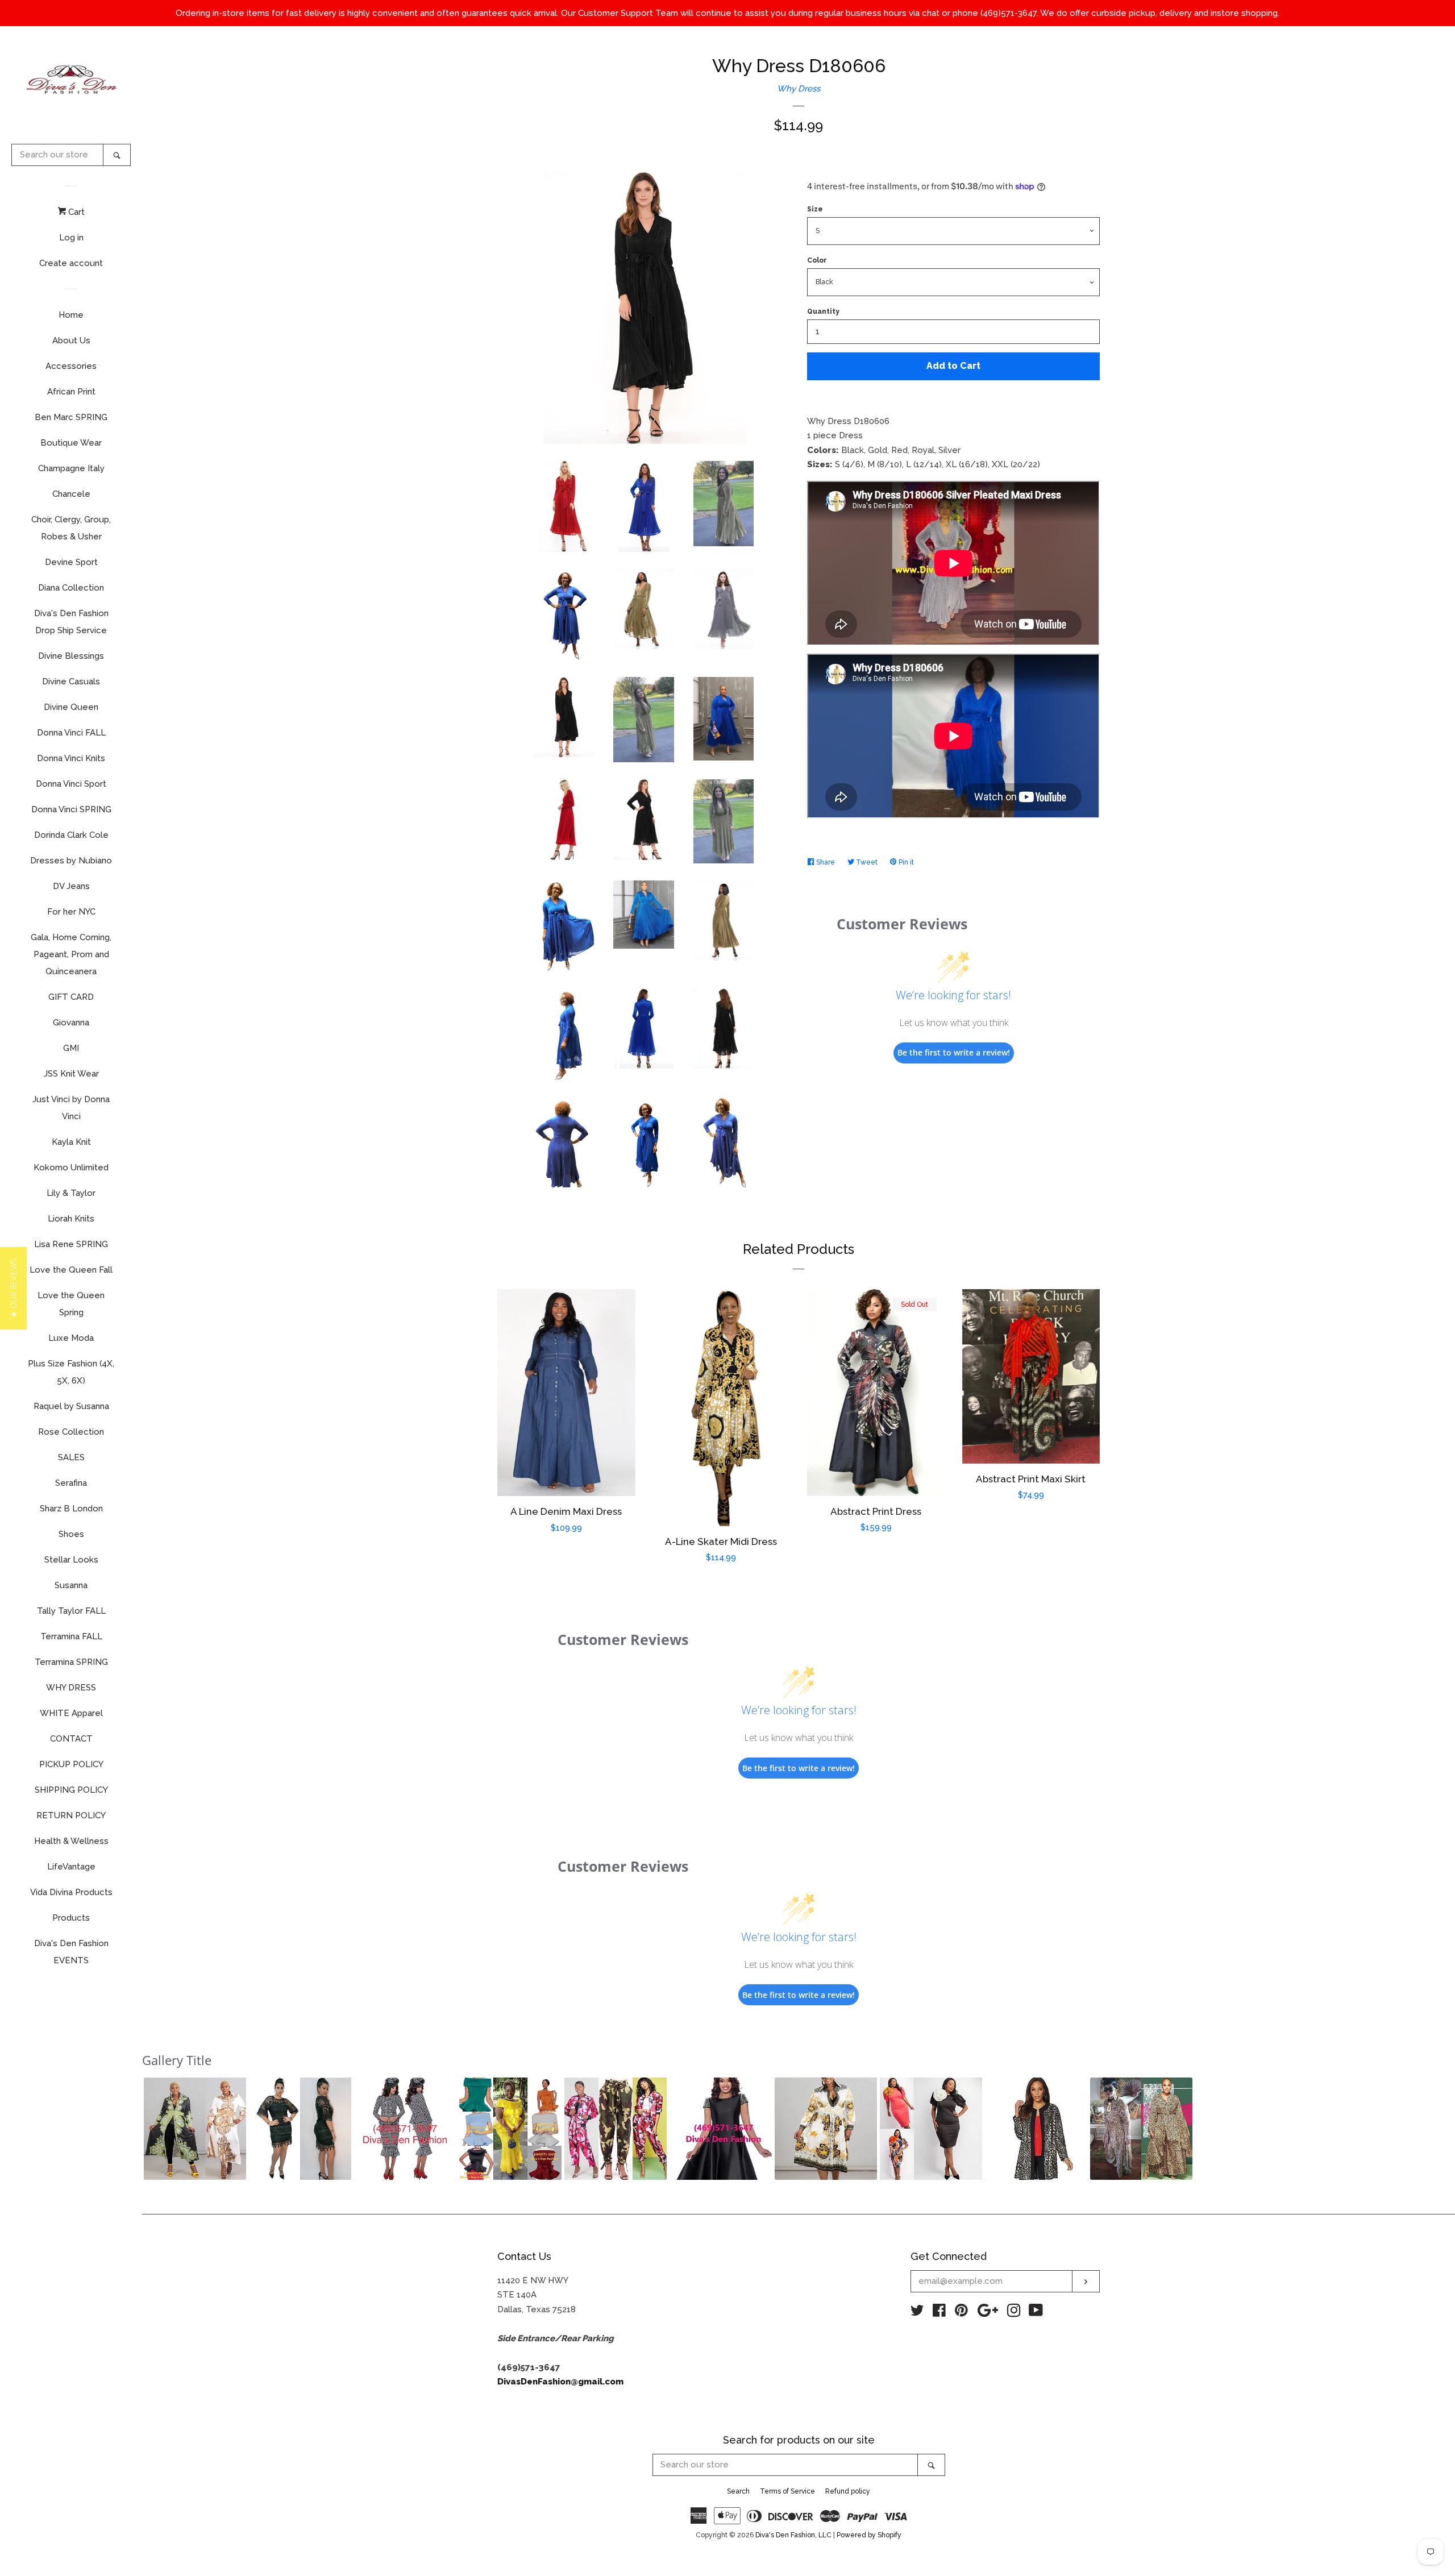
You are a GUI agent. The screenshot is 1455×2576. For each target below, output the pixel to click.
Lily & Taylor (71, 1193)
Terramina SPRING (71, 1662)
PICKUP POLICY (71, 1764)
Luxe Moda (71, 1338)
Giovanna (71, 1023)
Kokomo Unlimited (71, 1167)
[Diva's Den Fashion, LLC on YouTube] (1036, 2313)
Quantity (823, 311)
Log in (71, 238)
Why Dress (799, 89)
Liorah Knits (71, 1219)
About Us (71, 340)
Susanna (71, 1585)
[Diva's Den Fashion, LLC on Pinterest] (961, 2313)
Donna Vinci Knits (71, 758)
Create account (71, 263)
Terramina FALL (71, 1636)
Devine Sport (71, 562)
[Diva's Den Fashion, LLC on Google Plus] (988, 2313)
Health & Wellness (71, 1841)
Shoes (71, 1534)
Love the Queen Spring (71, 1304)
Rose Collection (71, 1432)
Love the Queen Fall (71, 1270)
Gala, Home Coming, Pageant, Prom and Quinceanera (71, 954)
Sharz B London (71, 1509)
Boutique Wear (71, 443)
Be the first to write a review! (954, 1052)
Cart (75, 212)
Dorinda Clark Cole (71, 835)
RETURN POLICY (71, 1815)
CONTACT (71, 1739)
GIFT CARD (71, 997)
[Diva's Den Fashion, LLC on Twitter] (917, 2313)
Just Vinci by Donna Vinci (71, 1108)
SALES (71, 1457)
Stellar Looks (71, 1560)
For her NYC (71, 912)
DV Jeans (71, 886)
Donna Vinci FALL (71, 733)
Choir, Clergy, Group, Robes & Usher (71, 528)
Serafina (71, 1483)
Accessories (71, 366)
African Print (71, 392)
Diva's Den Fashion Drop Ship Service (71, 622)
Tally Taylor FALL (71, 1611)
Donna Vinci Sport (71, 784)
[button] (195, 2129)
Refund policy (848, 2491)
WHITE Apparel (71, 1713)
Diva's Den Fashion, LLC (793, 2535)
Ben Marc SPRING (71, 417)
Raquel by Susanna (71, 1406)
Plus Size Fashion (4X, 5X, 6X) (71, 1372)
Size (815, 209)
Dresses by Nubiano (71, 861)
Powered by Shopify (869, 2535)
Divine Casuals (71, 682)
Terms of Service (787, 2491)
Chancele (71, 494)
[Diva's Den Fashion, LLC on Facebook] (939, 2313)
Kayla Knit (71, 1142)
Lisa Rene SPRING (71, 1244)
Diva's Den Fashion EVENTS (71, 1952)
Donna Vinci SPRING (71, 809)
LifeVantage (71, 1867)
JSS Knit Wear (71, 1074)
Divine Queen (71, 707)
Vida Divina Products (71, 1892)
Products (71, 1918)
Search (738, 2491)
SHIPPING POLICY (71, 1790)
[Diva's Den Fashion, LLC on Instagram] (1014, 2313)
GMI (71, 1048)
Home (71, 315)
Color (817, 260)
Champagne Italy (71, 468)
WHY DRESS (71, 1688)
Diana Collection (71, 588)
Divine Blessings (71, 656)
